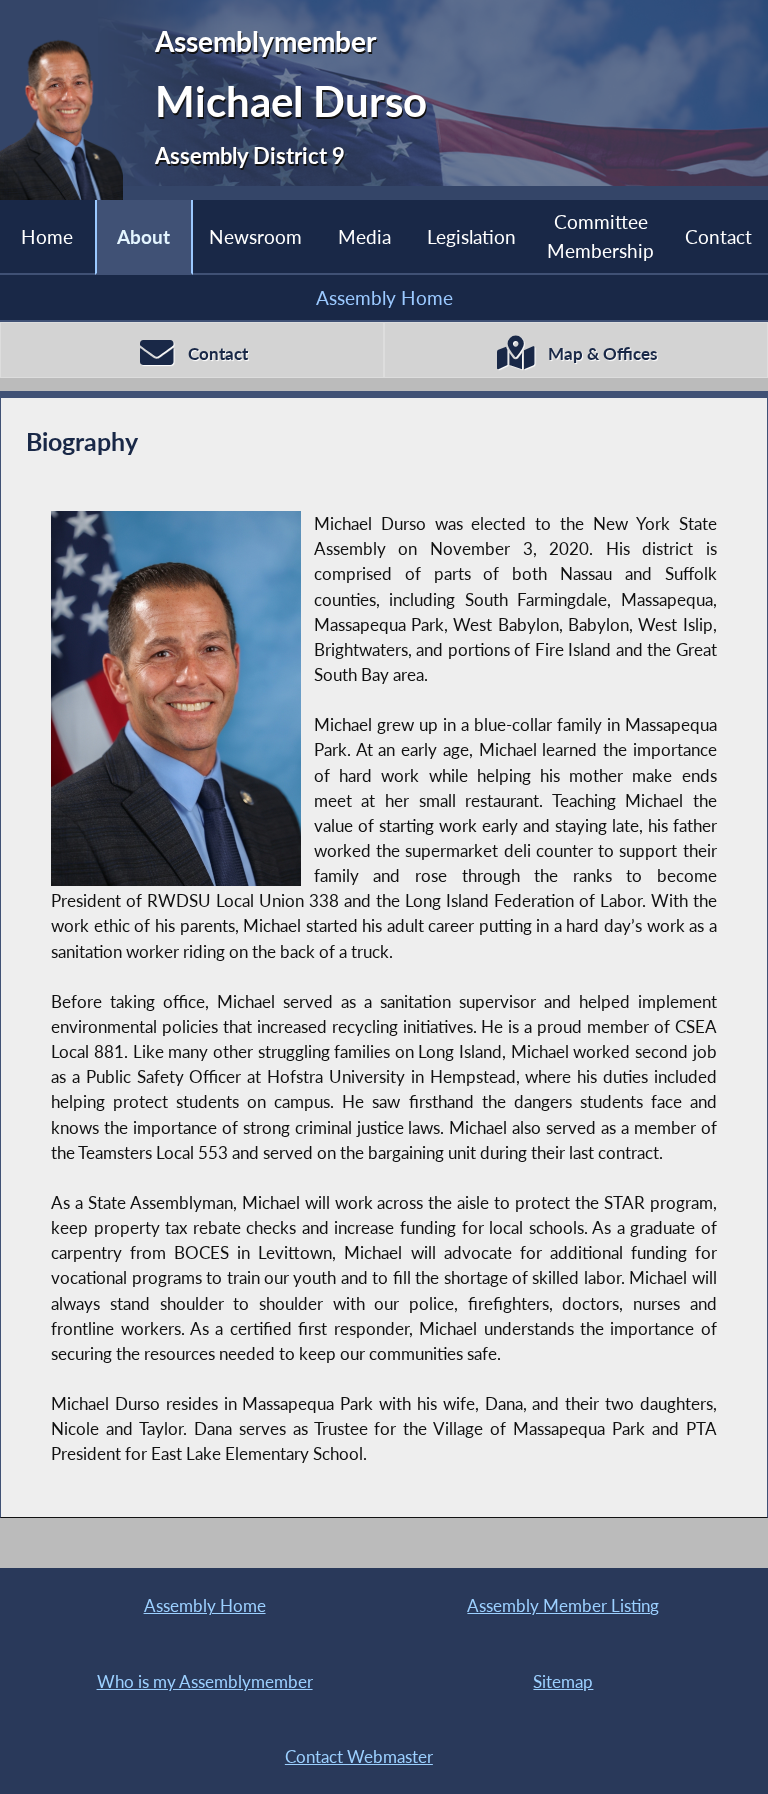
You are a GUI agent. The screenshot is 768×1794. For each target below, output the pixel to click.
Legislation (471, 236)
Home (47, 236)
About (143, 236)
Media (364, 236)
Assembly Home (384, 297)
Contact (718, 236)
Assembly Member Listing (563, 1605)
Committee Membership (600, 235)
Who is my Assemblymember (205, 1681)
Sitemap (563, 1681)
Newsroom (255, 236)
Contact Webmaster (359, 1756)
